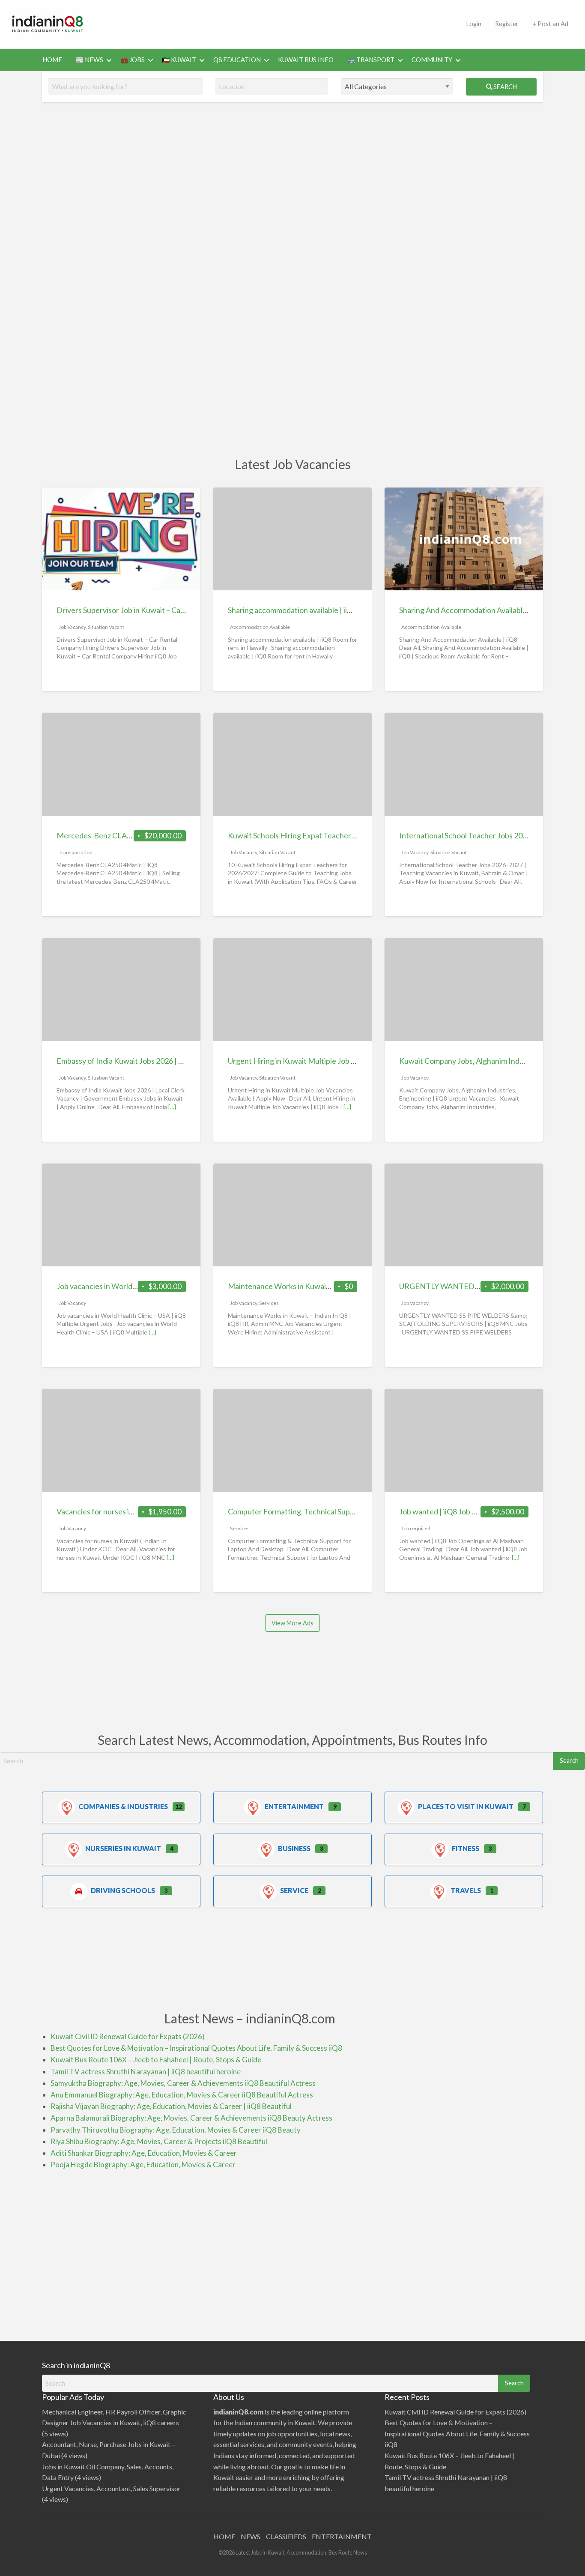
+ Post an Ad (550, 24)
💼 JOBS (133, 60)
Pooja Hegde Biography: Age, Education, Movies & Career (143, 2165)
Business (294, 1848)
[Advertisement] (278, 23)
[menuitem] (474, 24)
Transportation (76, 852)
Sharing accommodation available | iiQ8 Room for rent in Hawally (334, 610)
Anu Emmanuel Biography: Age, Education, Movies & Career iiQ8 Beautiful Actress (182, 2095)
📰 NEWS (90, 60)
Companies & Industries (123, 1806)
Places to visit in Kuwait (466, 1806)
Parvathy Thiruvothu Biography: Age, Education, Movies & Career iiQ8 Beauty (176, 2130)
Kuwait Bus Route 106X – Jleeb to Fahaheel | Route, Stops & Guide (156, 2060)
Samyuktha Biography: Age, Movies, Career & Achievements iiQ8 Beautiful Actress (183, 2083)
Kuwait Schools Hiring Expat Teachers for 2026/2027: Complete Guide (345, 835)
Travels (466, 1890)
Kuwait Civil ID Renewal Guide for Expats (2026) (128, 2036)
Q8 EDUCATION (237, 60)
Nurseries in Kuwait (123, 1848)
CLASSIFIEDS (286, 2536)
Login (474, 24)
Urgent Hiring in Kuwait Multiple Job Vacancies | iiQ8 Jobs (324, 1061)
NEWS (251, 2536)
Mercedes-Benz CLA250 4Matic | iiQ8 (120, 835)
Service (294, 1890)
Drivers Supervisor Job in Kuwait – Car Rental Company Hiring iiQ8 (167, 610)
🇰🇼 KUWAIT (179, 60)
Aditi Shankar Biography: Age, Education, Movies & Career (144, 2153)
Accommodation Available (260, 627)
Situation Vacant (106, 627)
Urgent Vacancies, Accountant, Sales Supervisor (111, 2488)
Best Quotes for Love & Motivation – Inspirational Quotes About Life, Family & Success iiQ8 (196, 2048)
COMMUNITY (432, 60)
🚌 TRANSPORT (371, 60)
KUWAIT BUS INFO (306, 60)
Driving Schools (123, 1890)
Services (269, 1303)
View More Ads (292, 1623)
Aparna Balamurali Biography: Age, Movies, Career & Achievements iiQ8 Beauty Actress (191, 2118)
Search (504, 87)
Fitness (466, 1848)
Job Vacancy (72, 627)
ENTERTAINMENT (342, 2536)
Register (507, 24)
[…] (172, 1107)
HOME (52, 60)
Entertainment (294, 1806)
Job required (416, 1528)
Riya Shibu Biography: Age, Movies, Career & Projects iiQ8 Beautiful (159, 2141)
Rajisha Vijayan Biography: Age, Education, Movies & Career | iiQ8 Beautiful (171, 2106)
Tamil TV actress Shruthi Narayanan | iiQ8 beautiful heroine (146, 2072)
